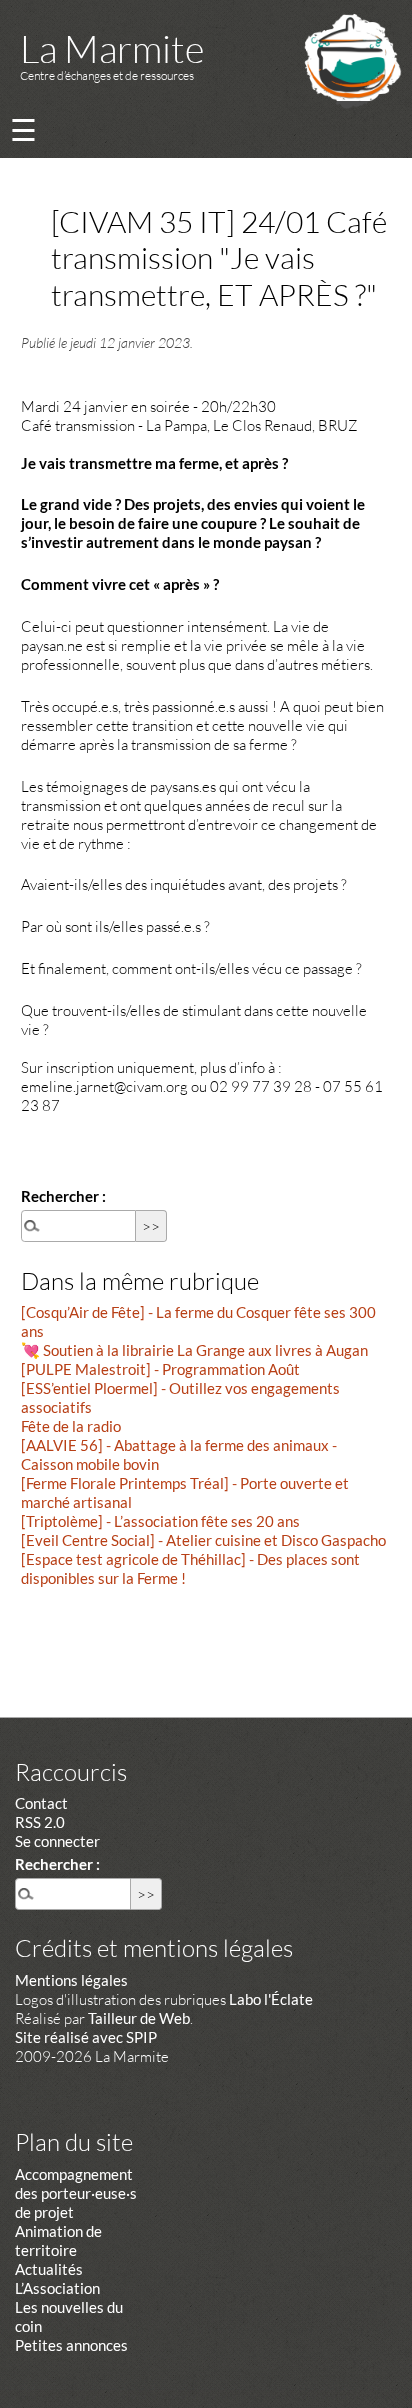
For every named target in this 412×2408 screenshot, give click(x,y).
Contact (41, 1803)
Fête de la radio (71, 1426)
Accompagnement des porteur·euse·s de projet (76, 2193)
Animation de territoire (58, 2240)
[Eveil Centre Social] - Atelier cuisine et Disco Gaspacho (203, 1540)
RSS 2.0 (40, 1822)
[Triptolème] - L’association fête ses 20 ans (160, 1521)
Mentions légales (71, 1980)
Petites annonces (71, 2345)
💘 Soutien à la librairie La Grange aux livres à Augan (194, 1350)
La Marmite (112, 48)
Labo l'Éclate (271, 1999)
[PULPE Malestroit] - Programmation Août (160, 1369)
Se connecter (57, 1841)
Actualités (49, 2269)
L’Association (57, 2288)
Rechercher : (63, 1196)
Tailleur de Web (139, 2018)
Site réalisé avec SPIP (86, 2037)
